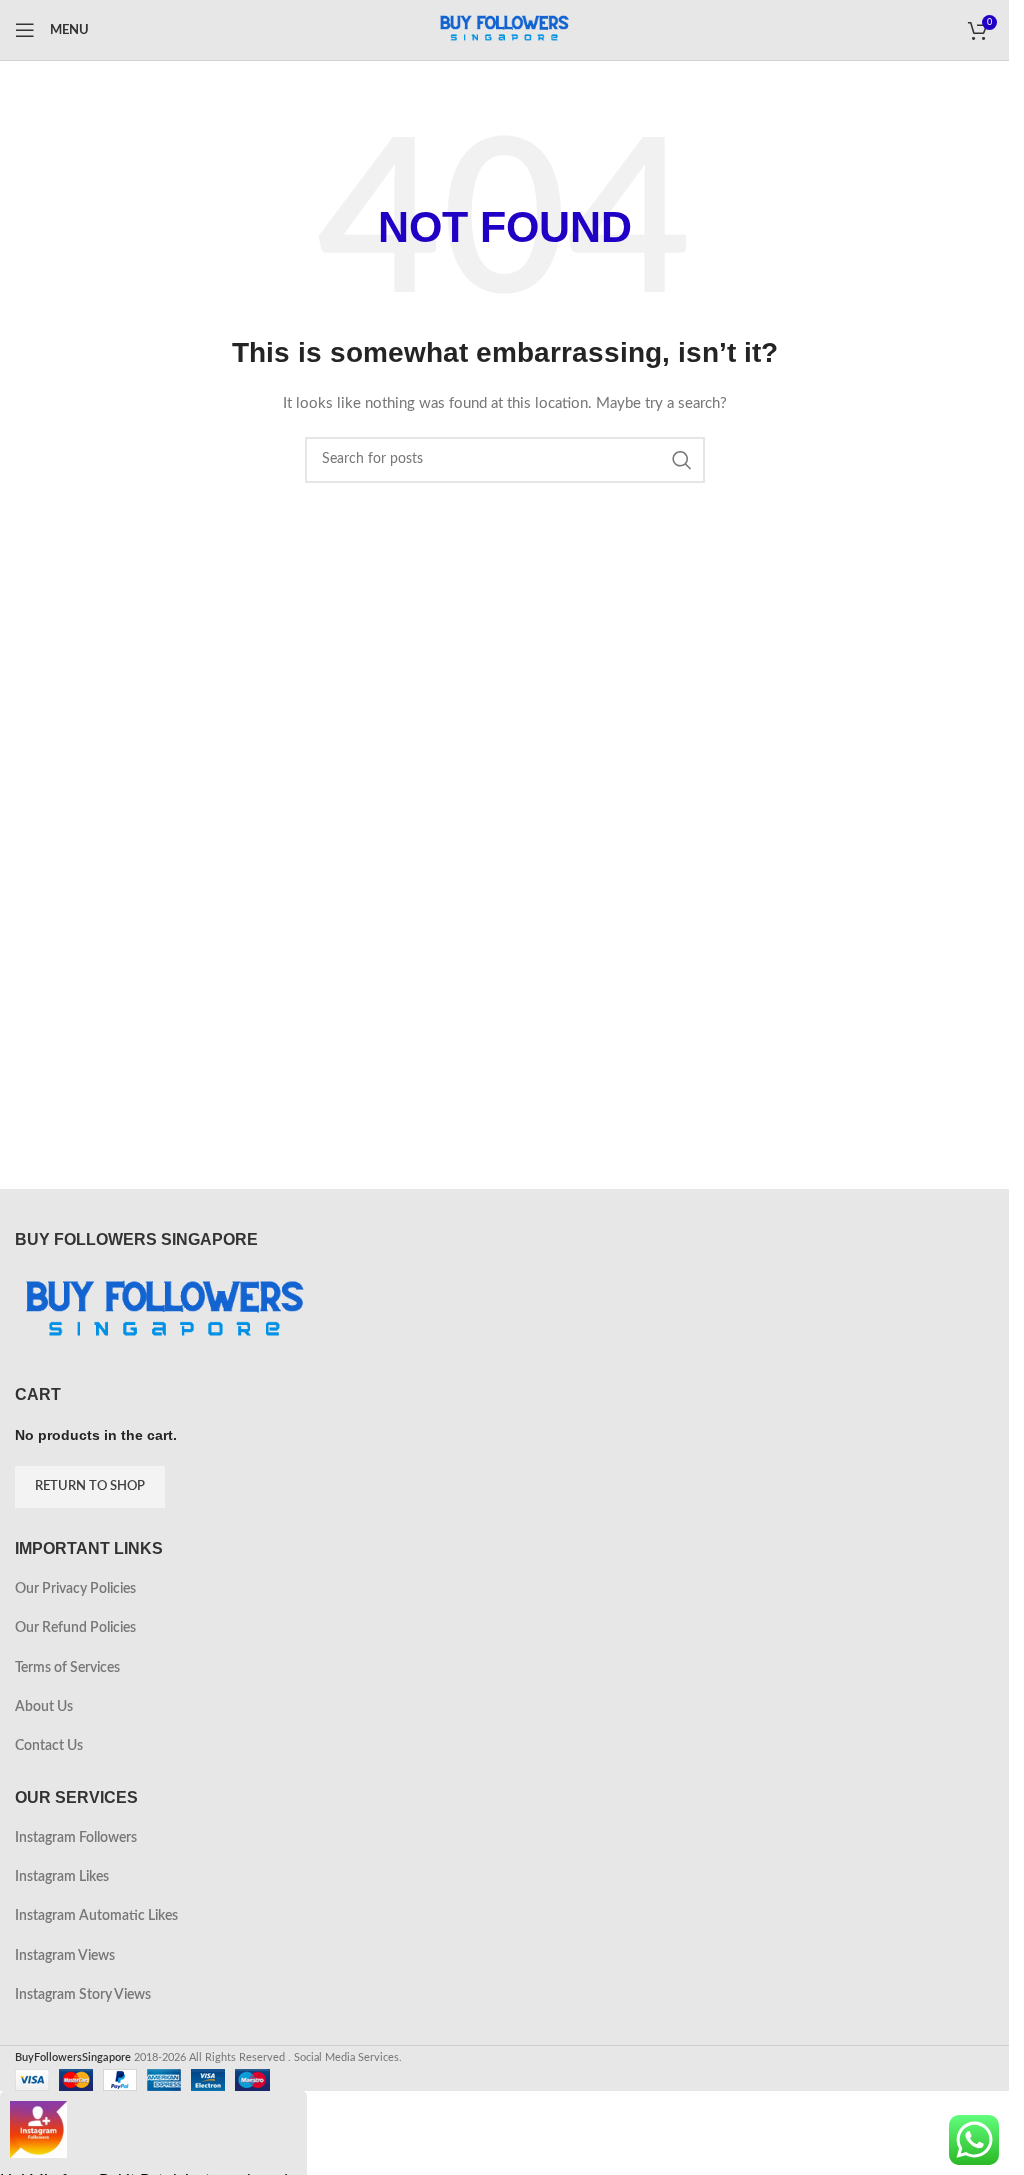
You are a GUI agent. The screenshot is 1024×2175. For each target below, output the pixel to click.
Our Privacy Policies (75, 1589)
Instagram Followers (76, 1838)
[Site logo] (505, 30)
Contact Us (49, 1746)
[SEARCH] (682, 460)
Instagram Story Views (83, 1995)
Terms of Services (67, 1668)
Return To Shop (90, 1486)
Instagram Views (65, 1956)
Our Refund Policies (75, 1628)
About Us (44, 1707)
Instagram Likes (62, 1877)
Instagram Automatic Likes (96, 1916)
